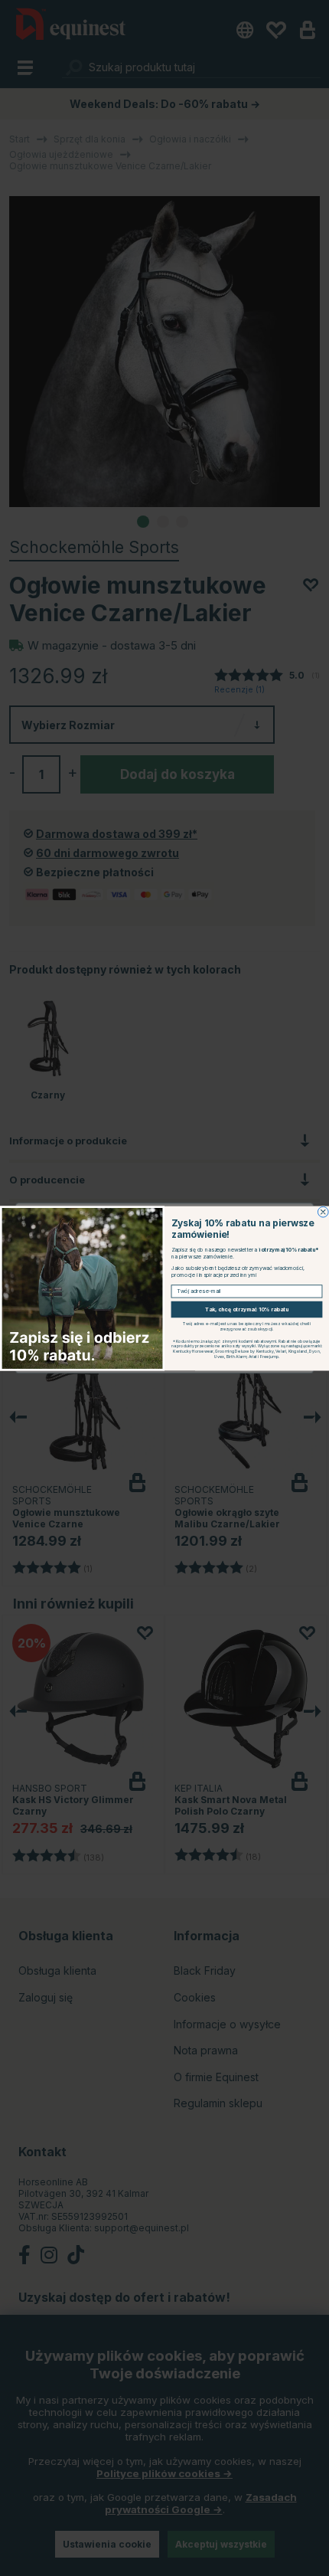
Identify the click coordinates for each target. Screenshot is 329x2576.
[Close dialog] (323, 1212)
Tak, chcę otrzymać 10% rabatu (247, 1309)
